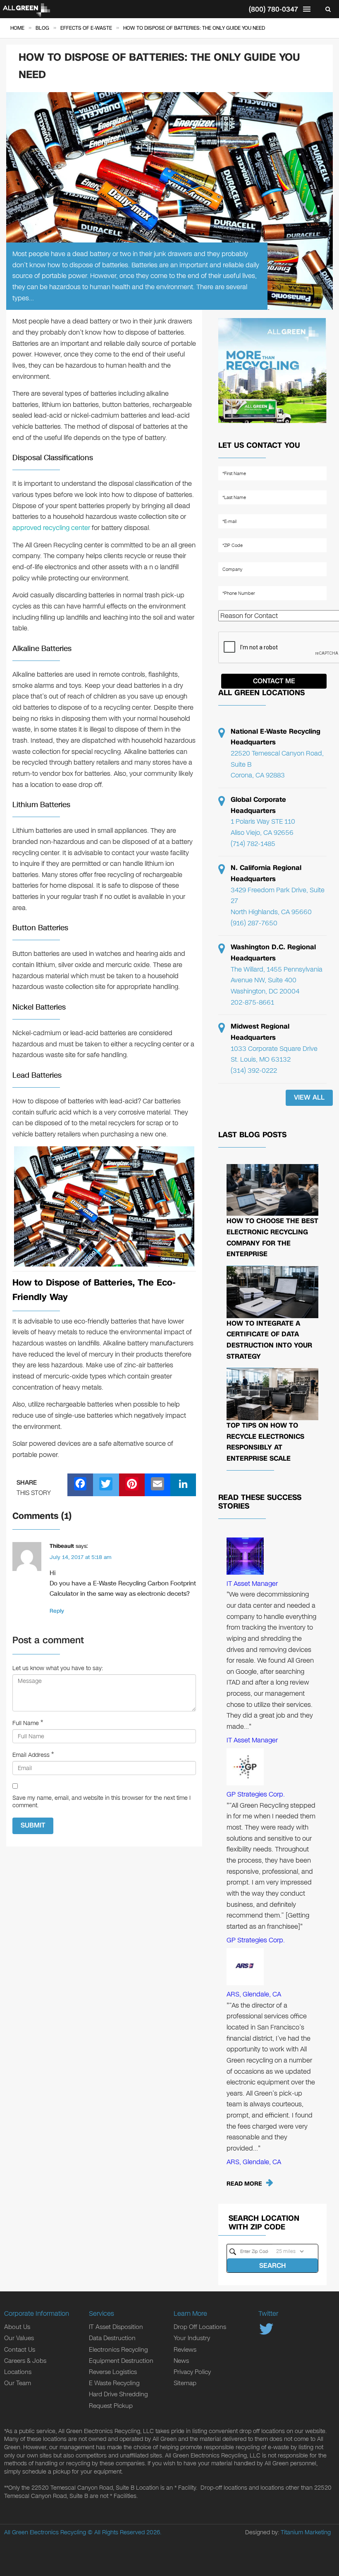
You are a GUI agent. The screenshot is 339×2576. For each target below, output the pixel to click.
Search (272, 2266)
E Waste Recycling (114, 2383)
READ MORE (244, 2184)
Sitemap (185, 2383)
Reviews (185, 2350)
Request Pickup (111, 2406)
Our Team (18, 2383)
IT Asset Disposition (116, 2327)
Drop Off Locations (200, 2327)
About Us (17, 2327)
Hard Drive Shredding (118, 2394)
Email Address (31, 1755)
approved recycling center (52, 528)
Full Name (26, 1723)
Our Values (19, 2338)
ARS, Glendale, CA (254, 1994)
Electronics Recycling (118, 2350)
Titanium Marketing (306, 2532)
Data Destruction (112, 2338)
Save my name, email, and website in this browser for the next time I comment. (101, 1802)
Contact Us (20, 2350)
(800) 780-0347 (273, 9)
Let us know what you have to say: (58, 1668)
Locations (18, 2372)
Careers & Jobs (25, 2361)
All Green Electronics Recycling (45, 2532)
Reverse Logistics (113, 2372)
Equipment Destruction (121, 2361)
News (181, 2361)
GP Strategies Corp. (256, 1794)
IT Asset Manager (252, 1584)
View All (309, 1097)
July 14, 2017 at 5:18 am (81, 1557)
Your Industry (192, 2338)
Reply (57, 1611)
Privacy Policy (192, 2372)
